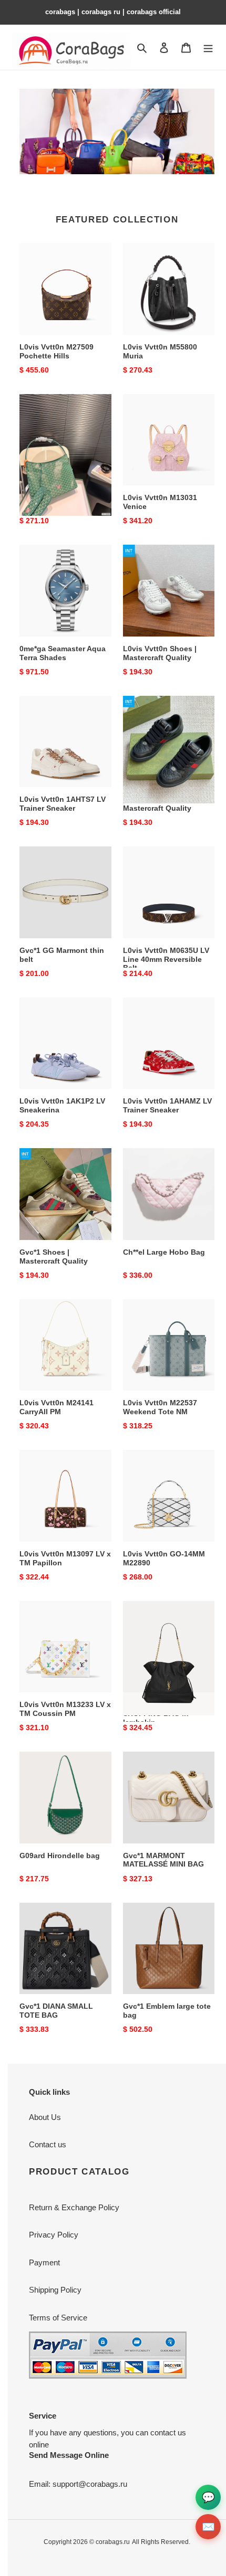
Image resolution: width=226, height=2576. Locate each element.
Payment (44, 2262)
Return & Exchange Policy (74, 2207)
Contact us (48, 2144)
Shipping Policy (55, 2290)
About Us (45, 2117)
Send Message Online (69, 2455)
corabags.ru (113, 2542)
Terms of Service (58, 2318)
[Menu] (208, 47)
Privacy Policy (54, 2235)
